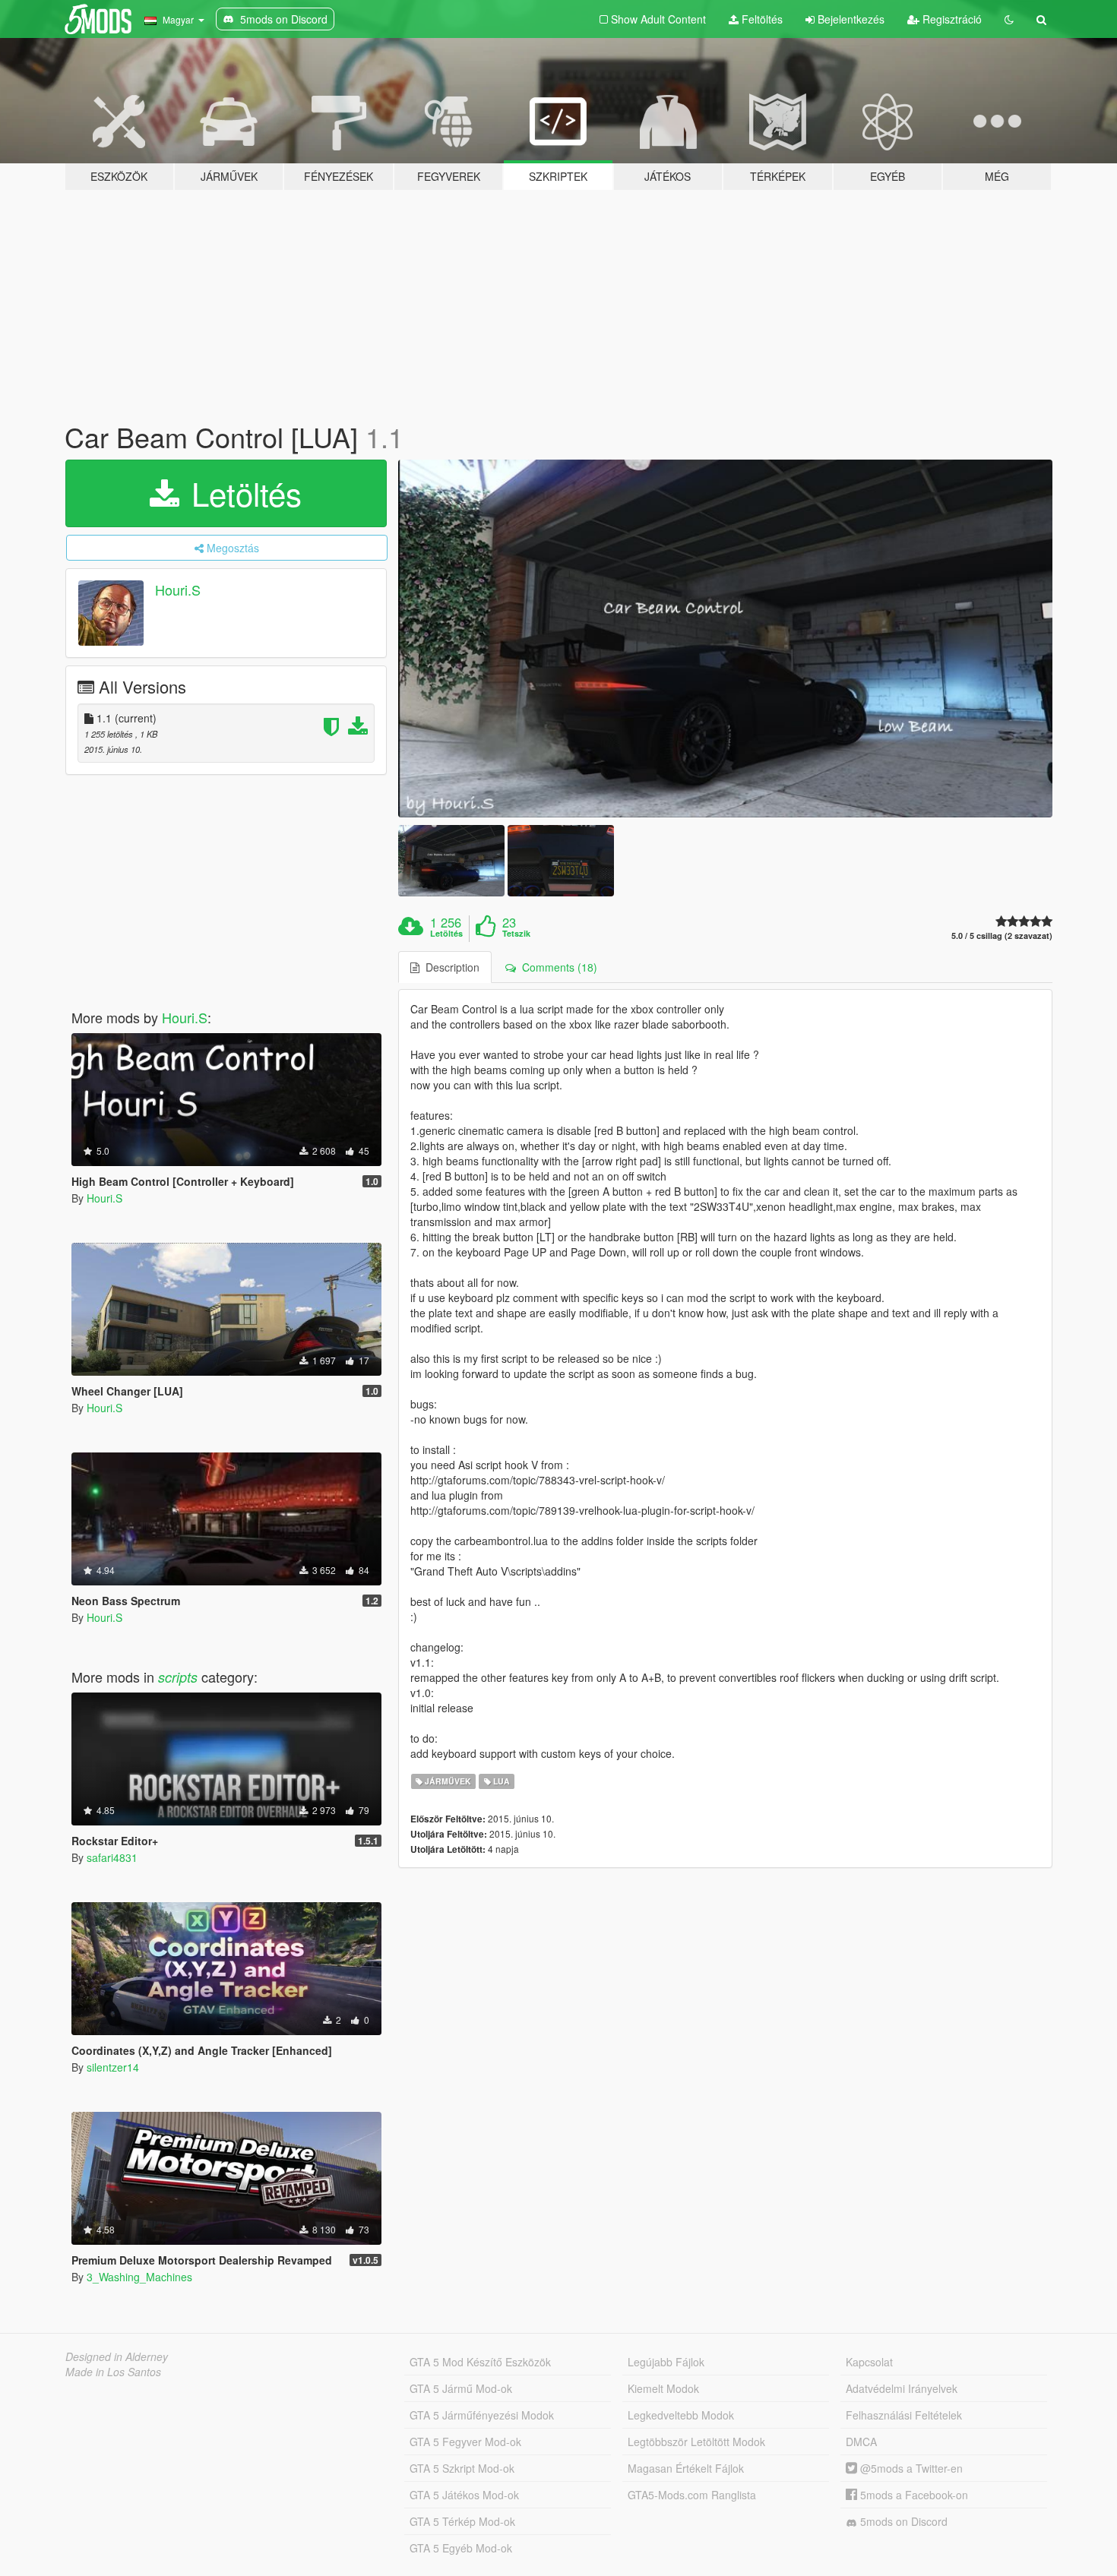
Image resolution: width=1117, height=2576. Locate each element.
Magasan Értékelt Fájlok (686, 2468)
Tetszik (516, 934)
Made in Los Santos (113, 2372)
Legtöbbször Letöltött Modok (696, 2442)
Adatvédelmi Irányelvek (902, 2388)
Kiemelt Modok (663, 2388)
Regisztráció (951, 19)
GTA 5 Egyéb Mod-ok (461, 2548)
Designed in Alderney (117, 2356)
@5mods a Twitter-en (910, 2468)
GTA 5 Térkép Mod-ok (462, 2521)
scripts (178, 1677)
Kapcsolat (869, 2362)
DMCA (861, 2442)
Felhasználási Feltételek (904, 2415)
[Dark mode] (1009, 19)
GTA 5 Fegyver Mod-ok (465, 2442)
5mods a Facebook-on (913, 2495)
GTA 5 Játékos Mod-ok (464, 2495)
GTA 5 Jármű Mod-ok (461, 2388)
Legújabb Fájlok (666, 2362)
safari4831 (112, 1857)
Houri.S (178, 589)
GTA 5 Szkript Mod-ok (462, 2468)
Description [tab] (449, 967)
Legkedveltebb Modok (681, 2415)
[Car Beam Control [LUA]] (726, 639)
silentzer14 (113, 2067)
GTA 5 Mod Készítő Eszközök (480, 2362)
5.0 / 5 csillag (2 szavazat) (1002, 936)
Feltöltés (761, 19)
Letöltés (242, 493)
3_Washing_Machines (139, 2277)
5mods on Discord (902, 2521)
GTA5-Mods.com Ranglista (692, 2495)
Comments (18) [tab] (557, 967)
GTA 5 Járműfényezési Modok (482, 2415)
